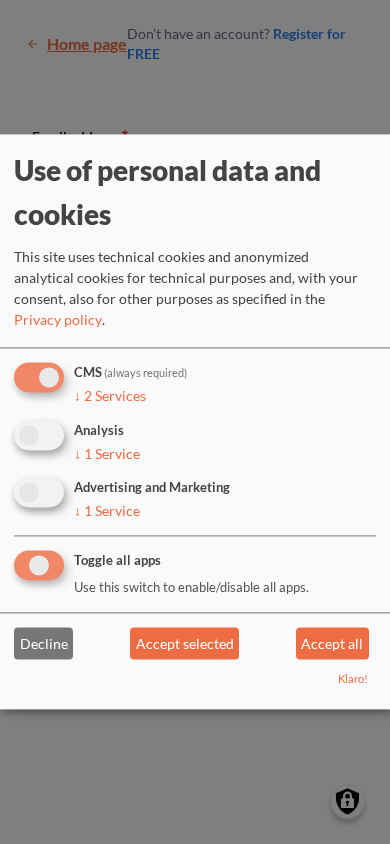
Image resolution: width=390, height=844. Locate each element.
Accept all (332, 643)
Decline (44, 643)
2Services (110, 395)
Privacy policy (58, 319)
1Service (107, 453)
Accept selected (185, 643)
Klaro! (353, 679)
